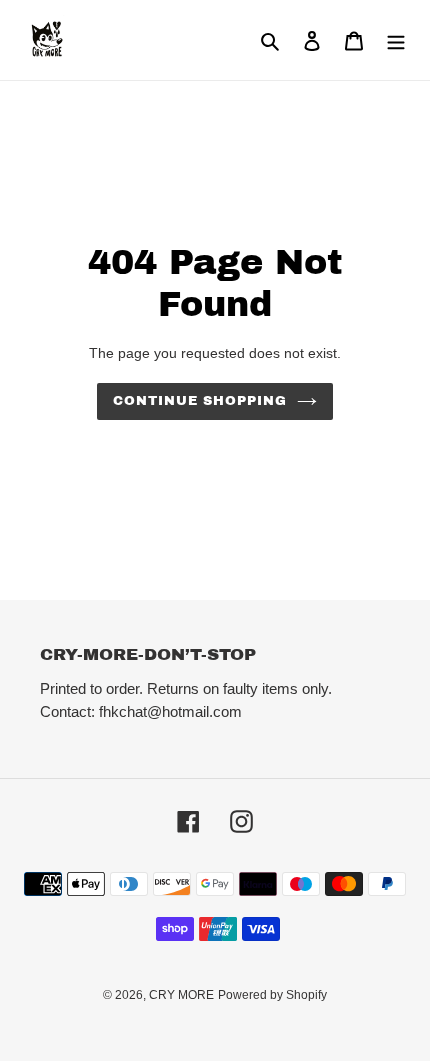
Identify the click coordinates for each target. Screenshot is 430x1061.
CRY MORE (181, 995)
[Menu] (396, 40)
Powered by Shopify (272, 995)
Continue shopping (200, 401)
